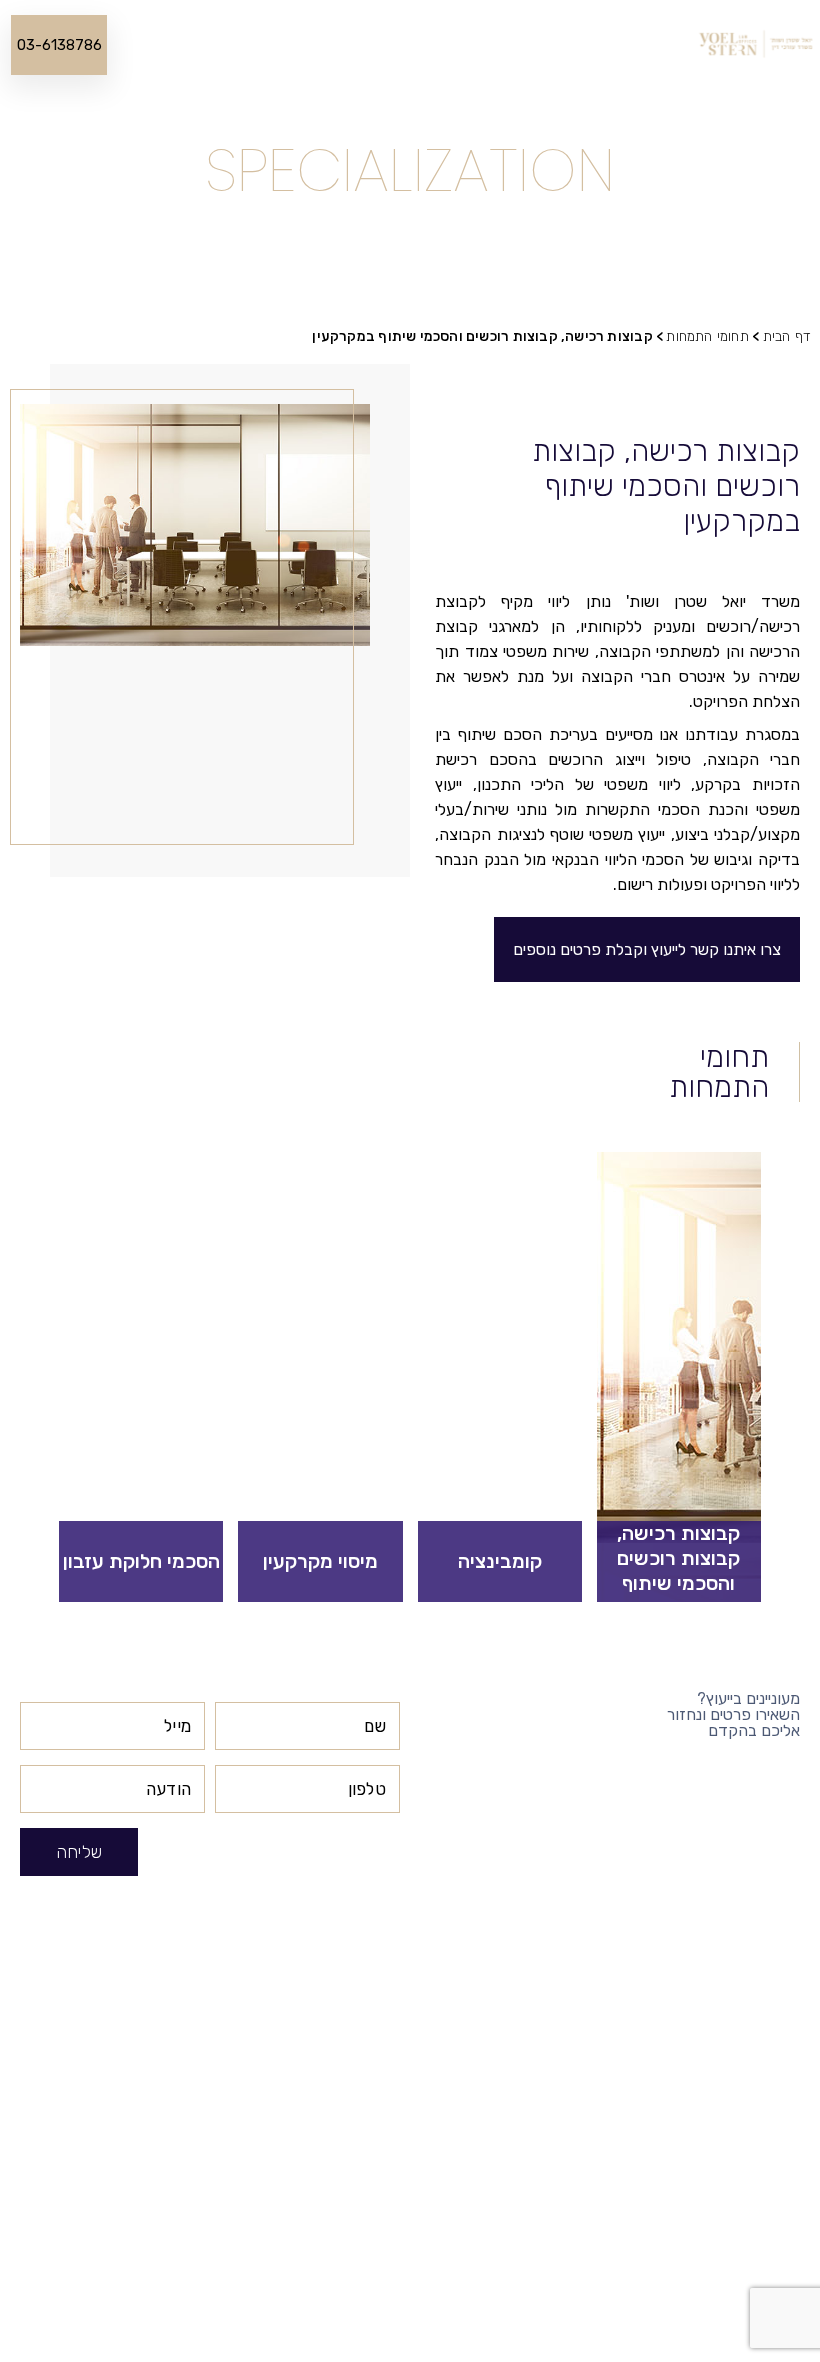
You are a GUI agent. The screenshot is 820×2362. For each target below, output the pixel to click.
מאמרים (242, 45)
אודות (572, 45)
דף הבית (630, 45)
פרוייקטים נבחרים (335, 45)
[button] (647, 949)
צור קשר (177, 45)
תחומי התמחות (446, 45)
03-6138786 (59, 45)
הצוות (523, 45)
